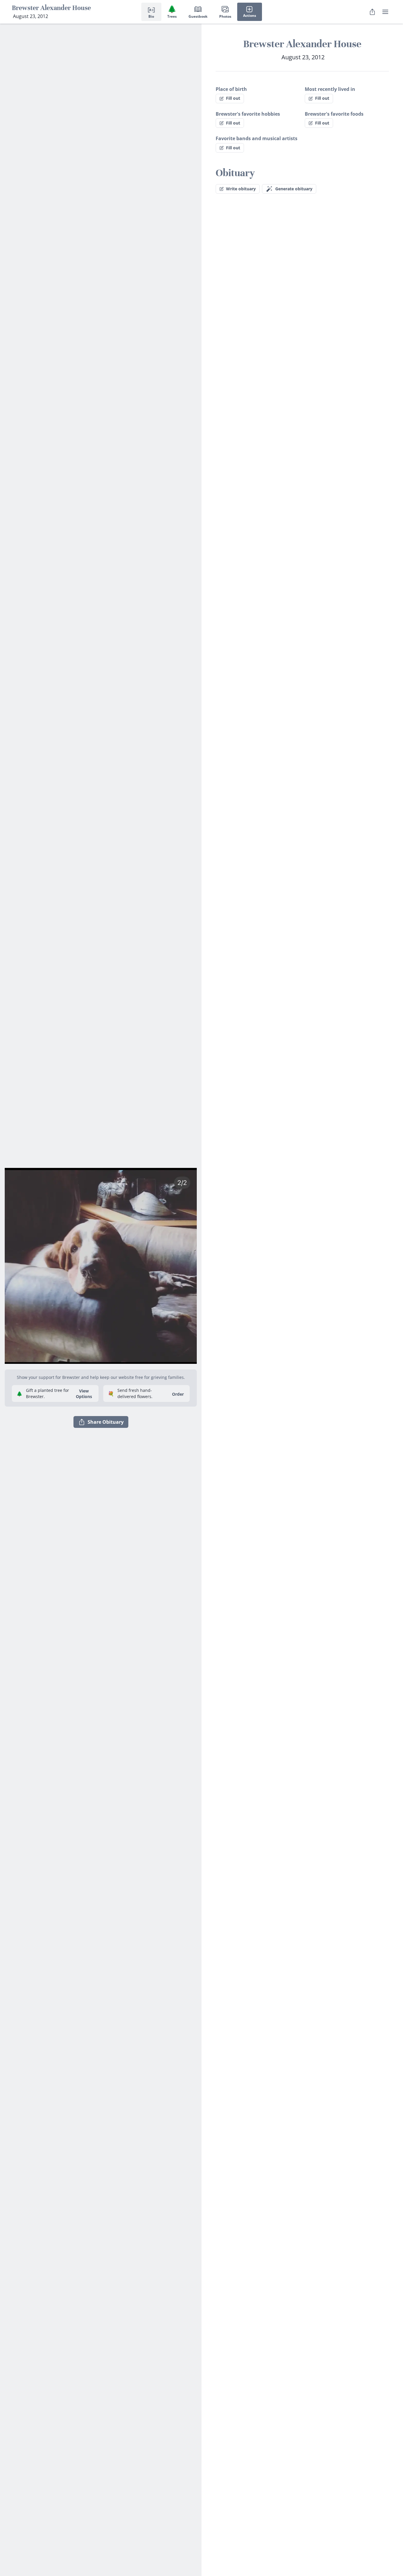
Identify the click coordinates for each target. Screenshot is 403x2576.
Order (178, 1394)
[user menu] (385, 12)
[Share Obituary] (372, 12)
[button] (101, 1264)
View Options (84, 1394)
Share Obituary (106, 1422)
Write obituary (241, 189)
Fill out (233, 98)
